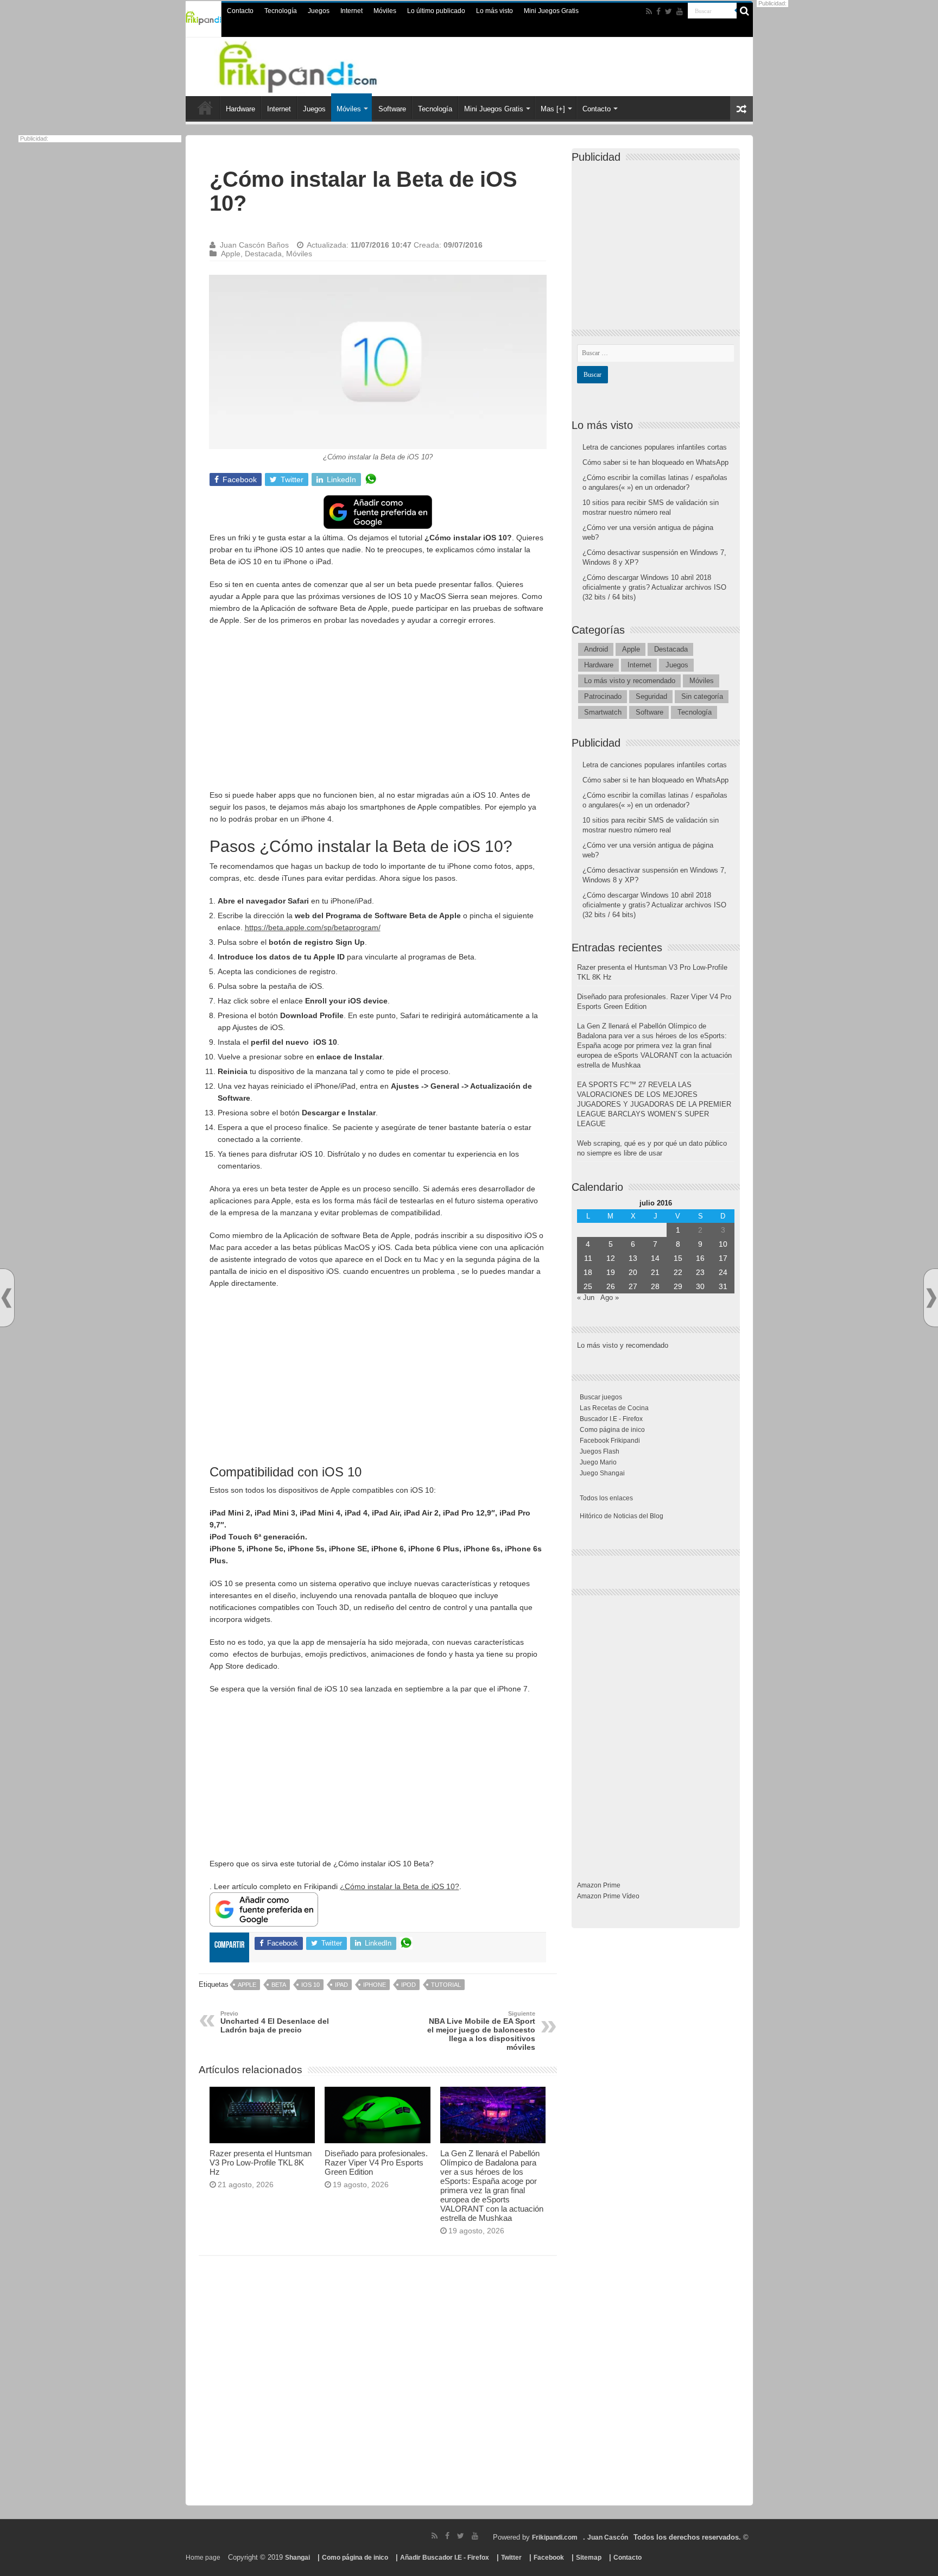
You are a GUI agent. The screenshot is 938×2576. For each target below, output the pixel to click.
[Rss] (649, 11)
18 (588, 1272)
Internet (351, 11)
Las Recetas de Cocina (614, 1408)
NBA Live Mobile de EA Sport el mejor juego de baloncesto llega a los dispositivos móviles (481, 2031)
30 (700, 1286)
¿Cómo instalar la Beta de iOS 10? (400, 1886)
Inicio (205, 108)
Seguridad (651, 696)
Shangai (297, 2558)
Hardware (240, 109)
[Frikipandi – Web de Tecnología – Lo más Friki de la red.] (312, 65)
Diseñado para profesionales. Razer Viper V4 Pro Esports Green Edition (376, 2163)
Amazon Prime (599, 1885)
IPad (341, 1985)
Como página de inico (612, 1430)
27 (633, 1286)
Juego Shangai (602, 1473)
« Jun (586, 1298)
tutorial (446, 1985)
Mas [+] (553, 109)
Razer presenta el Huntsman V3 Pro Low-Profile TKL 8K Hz (261, 2163)
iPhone (375, 1985)
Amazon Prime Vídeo (608, 1896)
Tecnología (281, 11)
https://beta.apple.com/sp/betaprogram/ (313, 927)
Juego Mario (598, 1462)
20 (633, 1272)
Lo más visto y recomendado (630, 681)
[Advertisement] (378, 713)
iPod (408, 1985)
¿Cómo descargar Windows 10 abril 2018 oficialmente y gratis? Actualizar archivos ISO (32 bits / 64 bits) (654, 587)
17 (723, 1258)
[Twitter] (668, 11)
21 (655, 1272)
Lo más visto (495, 11)
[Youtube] (680, 11)
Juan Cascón (608, 2537)
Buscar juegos (601, 1397)
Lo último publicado (436, 11)
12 (611, 1258)
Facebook (549, 2558)
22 (678, 1272)
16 (700, 1258)
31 (723, 1286)
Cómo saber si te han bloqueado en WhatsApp (655, 462)
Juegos (319, 11)
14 (655, 1258)
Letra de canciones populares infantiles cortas (655, 447)
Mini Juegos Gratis (551, 11)
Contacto (240, 11)
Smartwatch (603, 712)
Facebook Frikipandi (610, 1441)
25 (588, 1286)
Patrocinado (603, 696)
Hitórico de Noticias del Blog (622, 1516)
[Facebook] (658, 11)
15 (678, 1258)
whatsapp (371, 479)
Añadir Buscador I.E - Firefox (445, 2558)
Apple (231, 254)
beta (279, 1985)
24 (723, 1272)
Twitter (511, 2558)
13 (633, 1258)
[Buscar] (745, 11)
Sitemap (589, 2558)
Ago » (610, 1298)
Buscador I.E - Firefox (611, 1419)
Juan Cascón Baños (254, 245)
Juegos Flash (600, 1451)
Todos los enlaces (606, 1498)
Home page (203, 2558)
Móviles (385, 11)
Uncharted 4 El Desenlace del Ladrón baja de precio (275, 2022)
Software (392, 109)
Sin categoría (702, 696)
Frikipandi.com (555, 2537)
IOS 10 (310, 1985)
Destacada (263, 254)
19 (611, 1272)
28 (655, 1286)
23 (700, 1272)
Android (596, 649)
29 (678, 1286)
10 (723, 1244)
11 (588, 1258)
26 (611, 1286)
